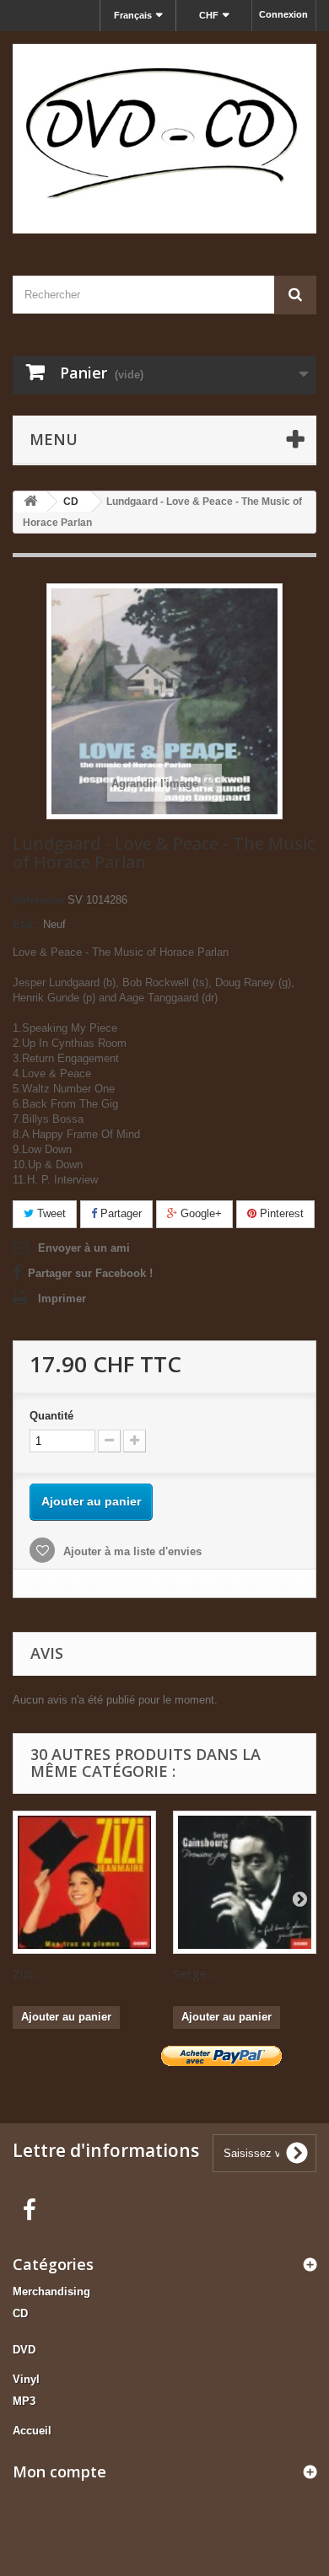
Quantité (51, 1416)
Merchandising (51, 2292)
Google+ (200, 1213)
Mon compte (59, 2471)
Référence (38, 900)
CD (20, 2313)
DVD (24, 2350)
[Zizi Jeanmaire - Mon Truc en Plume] (84, 1882)
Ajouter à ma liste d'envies (131, 1551)
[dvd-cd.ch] (164, 139)
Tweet (50, 1213)
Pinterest (280, 1213)
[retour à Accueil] (30, 502)
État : (26, 924)
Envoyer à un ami (84, 1248)
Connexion (283, 14)
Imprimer (62, 1299)
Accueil (32, 2431)
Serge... (194, 1973)
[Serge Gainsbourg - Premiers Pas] (245, 1882)
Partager (119, 1213)
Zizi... (26, 1973)
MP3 (24, 2401)
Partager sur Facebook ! (90, 1273)
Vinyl (26, 2379)
